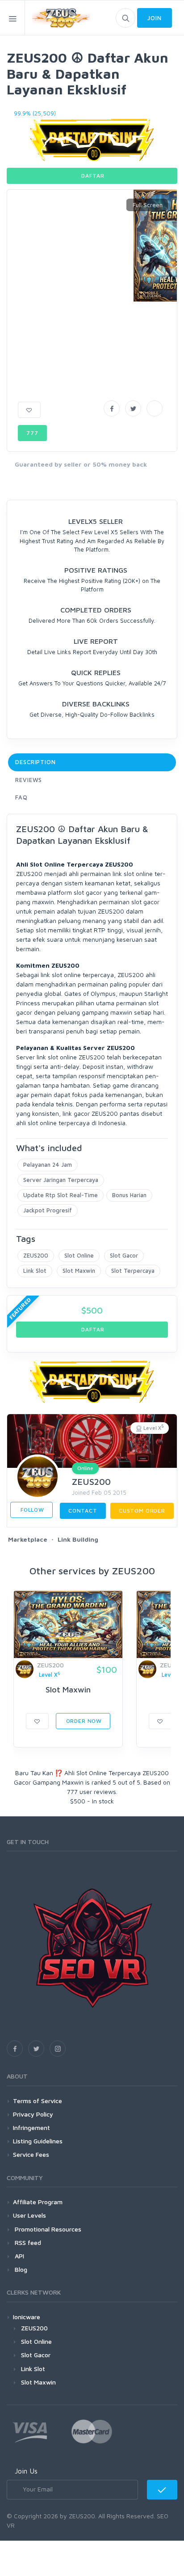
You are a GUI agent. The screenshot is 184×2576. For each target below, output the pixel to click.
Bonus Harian (129, 1195)
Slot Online (79, 1255)
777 (32, 433)
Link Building (78, 1539)
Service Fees (31, 2154)
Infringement (31, 2128)
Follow (31, 1510)
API (19, 2256)
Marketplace (28, 1539)
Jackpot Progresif (48, 1210)
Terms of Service (38, 2101)
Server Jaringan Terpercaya (61, 1180)
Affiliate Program (38, 2202)
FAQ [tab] (21, 797)
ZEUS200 (36, 1255)
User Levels (29, 2215)
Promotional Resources (47, 2229)
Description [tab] (36, 762)
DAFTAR (92, 176)
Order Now (83, 1721)
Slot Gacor (124, 1255)
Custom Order (142, 1511)
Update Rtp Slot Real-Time (61, 1195)
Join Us (26, 2471)
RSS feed (27, 2242)
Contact (83, 1511)
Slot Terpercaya (133, 1271)
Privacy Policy (33, 2114)
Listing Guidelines (38, 2141)
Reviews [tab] (29, 780)
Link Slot (35, 1271)
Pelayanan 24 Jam (48, 1165)
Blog (20, 2269)
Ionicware (27, 2317)
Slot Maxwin (79, 1271)
